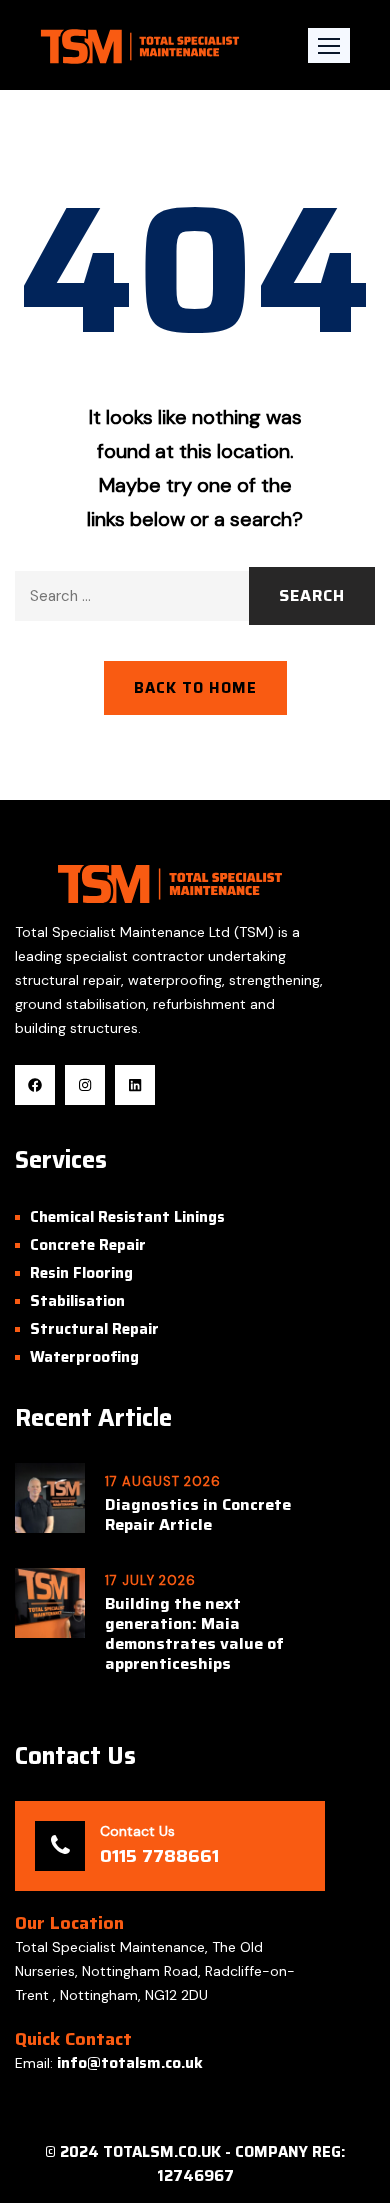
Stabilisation (77, 1301)
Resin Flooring (81, 1273)
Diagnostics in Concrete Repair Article (198, 1515)
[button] (329, 45)
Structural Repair (94, 1329)
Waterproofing (84, 1357)
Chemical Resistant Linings (127, 1217)
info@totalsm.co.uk (130, 2063)
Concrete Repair (88, 1245)
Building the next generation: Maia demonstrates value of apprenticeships (194, 1634)
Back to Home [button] (195, 688)
